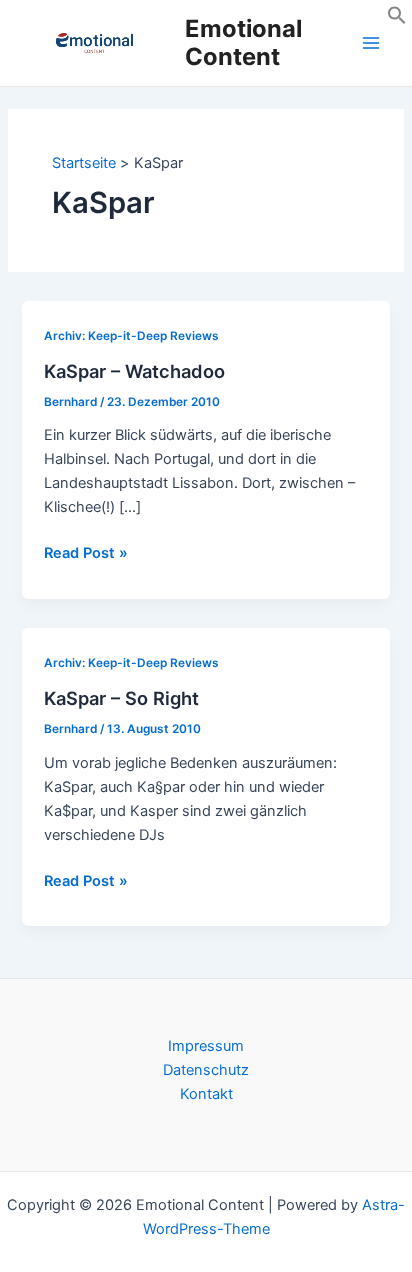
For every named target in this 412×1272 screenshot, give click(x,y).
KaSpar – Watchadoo (134, 371)
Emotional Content (243, 42)
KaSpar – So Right (121, 698)
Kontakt (206, 1094)
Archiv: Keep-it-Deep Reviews (131, 336)
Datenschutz (206, 1070)
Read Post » (86, 554)
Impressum (206, 1046)
